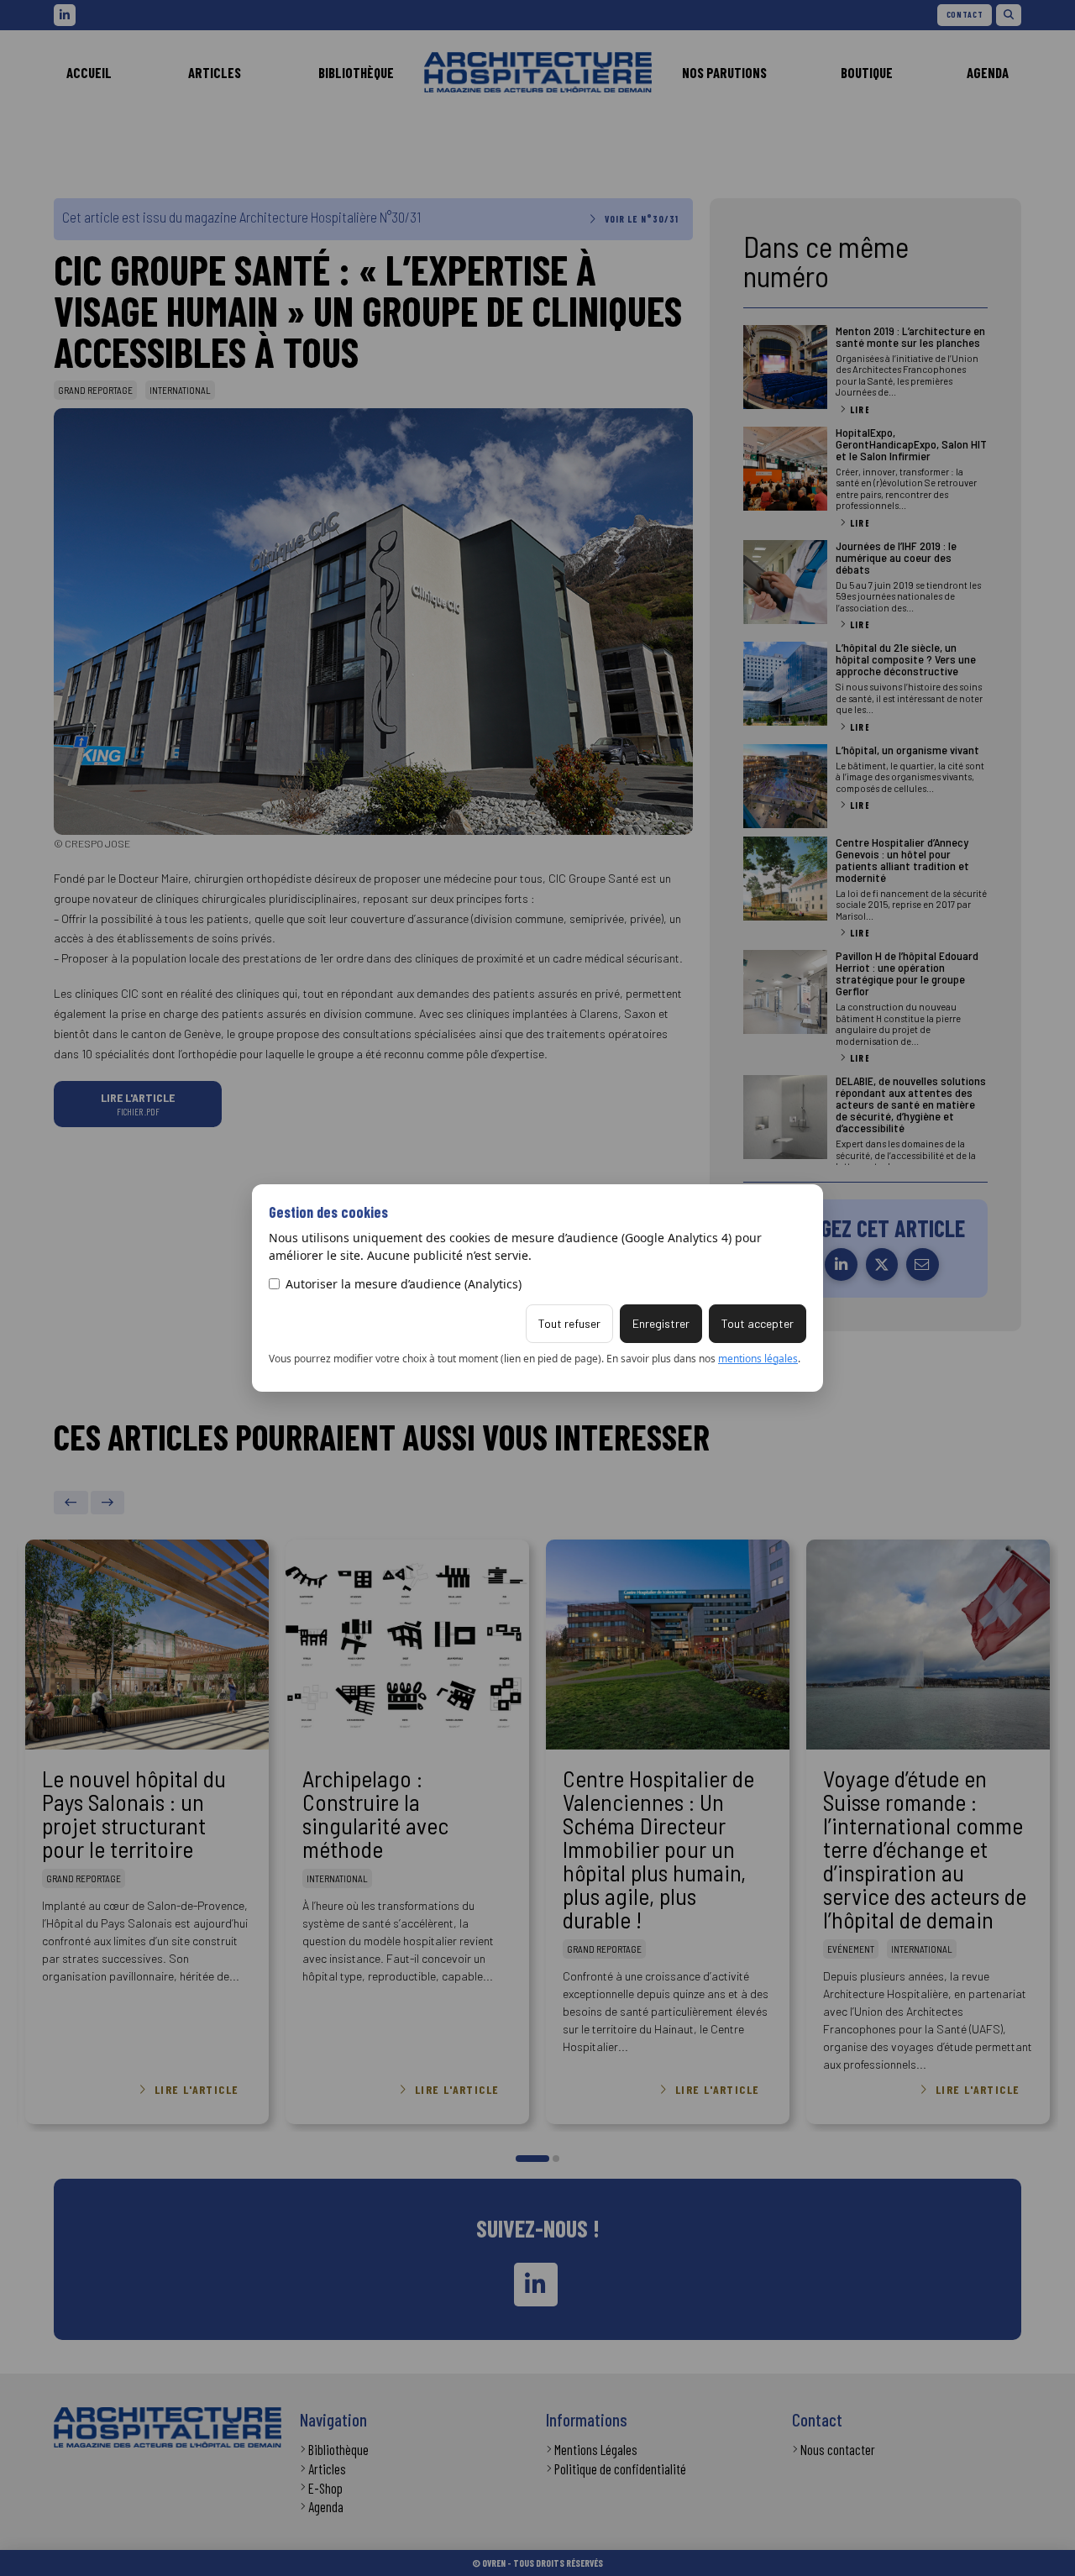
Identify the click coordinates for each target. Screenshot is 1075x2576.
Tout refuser (569, 1323)
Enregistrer (661, 1323)
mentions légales (758, 1359)
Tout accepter (758, 1323)
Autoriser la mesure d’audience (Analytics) (404, 1284)
